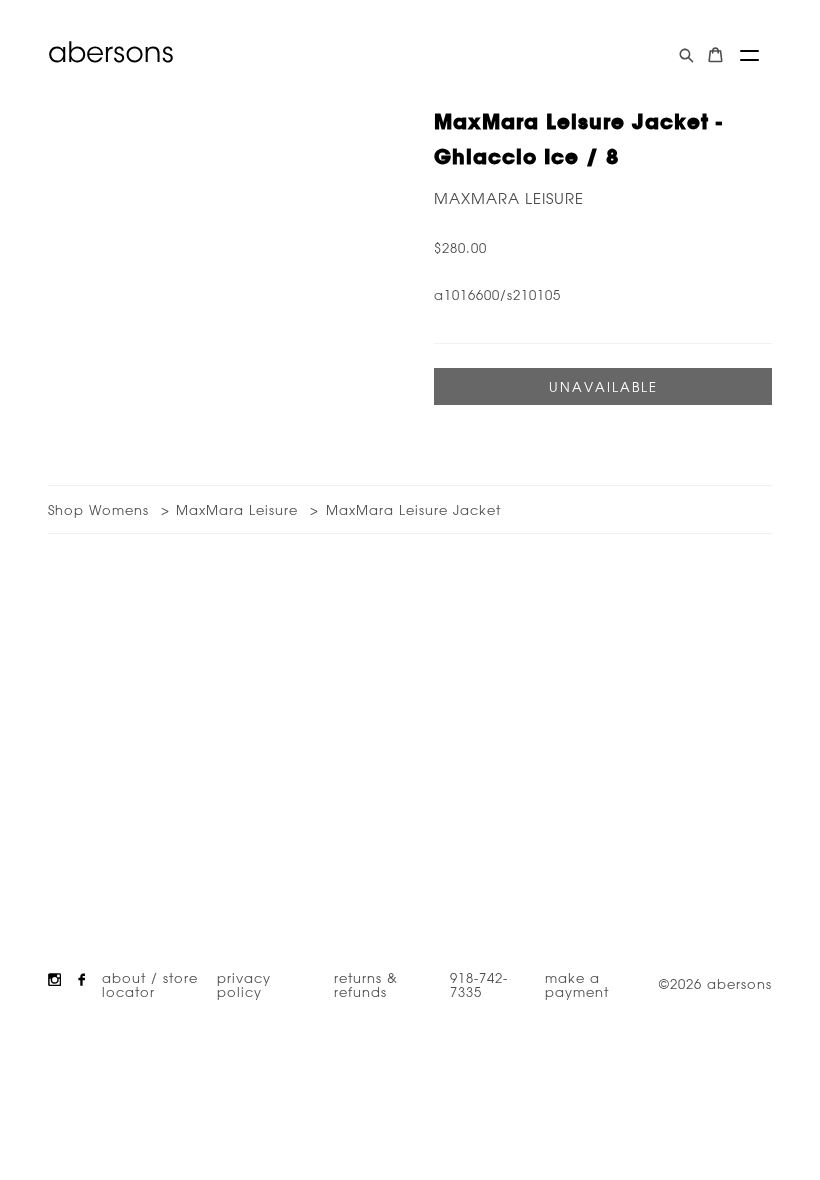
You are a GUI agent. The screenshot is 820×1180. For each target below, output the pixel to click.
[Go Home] (111, 52)
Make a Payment (577, 984)
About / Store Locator (150, 984)
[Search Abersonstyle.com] (686, 55)
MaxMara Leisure (509, 198)
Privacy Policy (244, 984)
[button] (749, 55)
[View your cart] (715, 55)
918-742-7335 (479, 984)
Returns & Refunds (366, 984)
